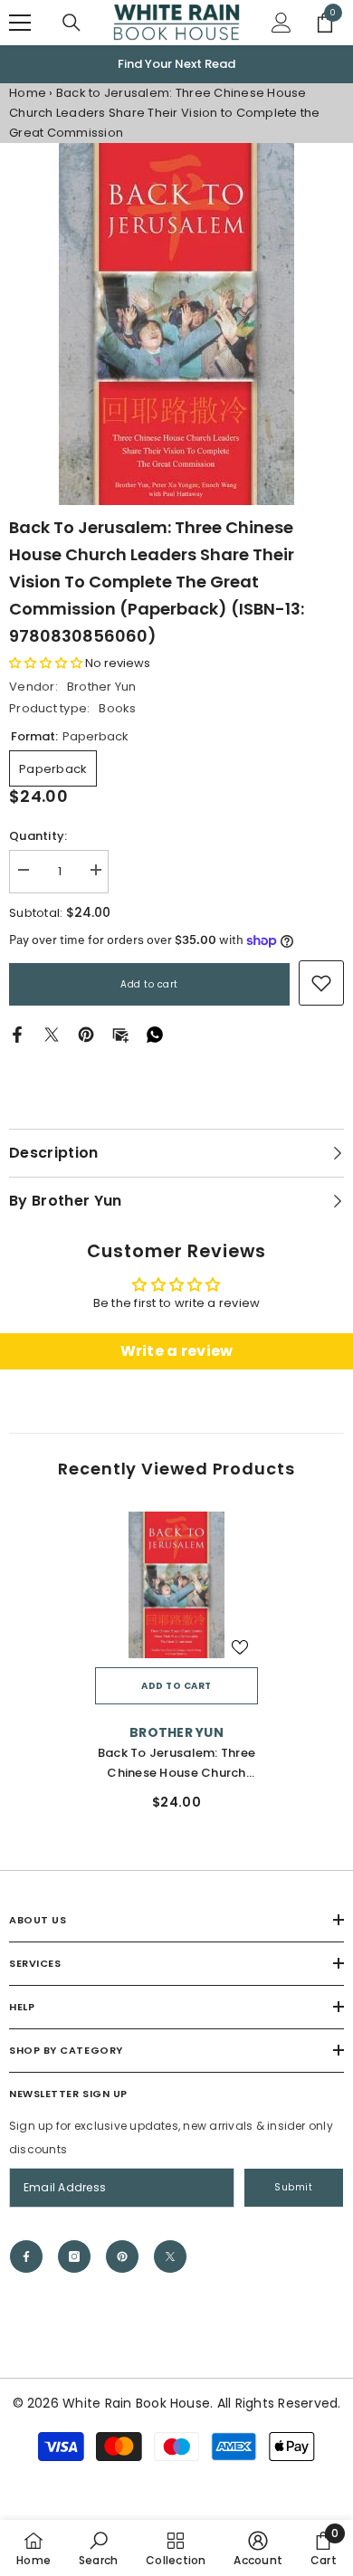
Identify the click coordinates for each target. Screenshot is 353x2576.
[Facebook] (17, 1034)
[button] (46, 663)
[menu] (20, 23)
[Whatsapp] (155, 1034)
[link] (321, 983)
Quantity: (38, 836)
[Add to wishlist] (240, 1647)
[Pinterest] (86, 1034)
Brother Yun (102, 687)
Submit (293, 2187)
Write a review (177, 1351)
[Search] (72, 23)
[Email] (120, 1034)
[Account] (281, 23)
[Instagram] (74, 2256)
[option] (176, 64)
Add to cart (149, 984)
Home (28, 93)
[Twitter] (52, 1034)
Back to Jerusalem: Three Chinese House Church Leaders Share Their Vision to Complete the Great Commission (177, 1764)
